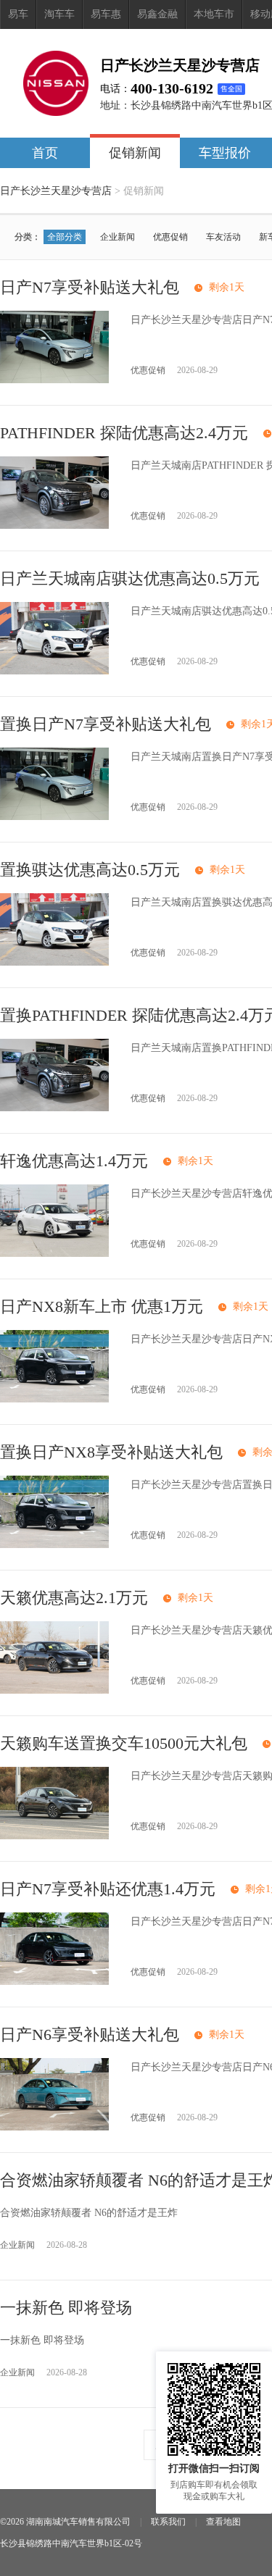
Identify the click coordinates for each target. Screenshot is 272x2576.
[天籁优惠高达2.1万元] (54, 1690)
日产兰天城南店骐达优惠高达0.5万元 (130, 578)
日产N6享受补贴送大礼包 (90, 2035)
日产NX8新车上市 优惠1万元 (102, 1306)
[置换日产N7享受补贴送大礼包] (54, 817)
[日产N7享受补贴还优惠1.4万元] (54, 1982)
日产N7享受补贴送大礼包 (90, 287)
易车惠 (106, 14)
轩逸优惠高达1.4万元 (74, 1161)
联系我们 (168, 2522)
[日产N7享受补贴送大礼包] (54, 380)
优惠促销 (170, 237)
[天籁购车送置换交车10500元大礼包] (54, 1836)
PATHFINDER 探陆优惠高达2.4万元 (124, 433)
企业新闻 (118, 237)
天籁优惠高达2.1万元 (74, 1598)
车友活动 (223, 237)
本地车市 (214, 14)
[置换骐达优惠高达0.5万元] (54, 962)
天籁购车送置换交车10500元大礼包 (124, 1743)
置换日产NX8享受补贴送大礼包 (111, 1452)
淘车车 (59, 14)
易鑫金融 (157, 14)
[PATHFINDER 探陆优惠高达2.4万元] (54, 526)
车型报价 (225, 153)
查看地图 (223, 2522)
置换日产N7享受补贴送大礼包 (106, 724)
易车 (18, 14)
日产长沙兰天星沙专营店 (56, 191)
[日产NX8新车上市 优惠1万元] (54, 1399)
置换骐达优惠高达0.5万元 (90, 870)
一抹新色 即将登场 (66, 2308)
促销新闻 (135, 153)
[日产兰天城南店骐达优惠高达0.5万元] (54, 671)
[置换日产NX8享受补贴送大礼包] (54, 1545)
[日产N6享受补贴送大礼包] (54, 2127)
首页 (45, 153)
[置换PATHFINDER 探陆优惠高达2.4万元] (54, 1108)
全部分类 (65, 237)
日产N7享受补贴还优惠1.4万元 (108, 1889)
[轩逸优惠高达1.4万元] (54, 1254)
